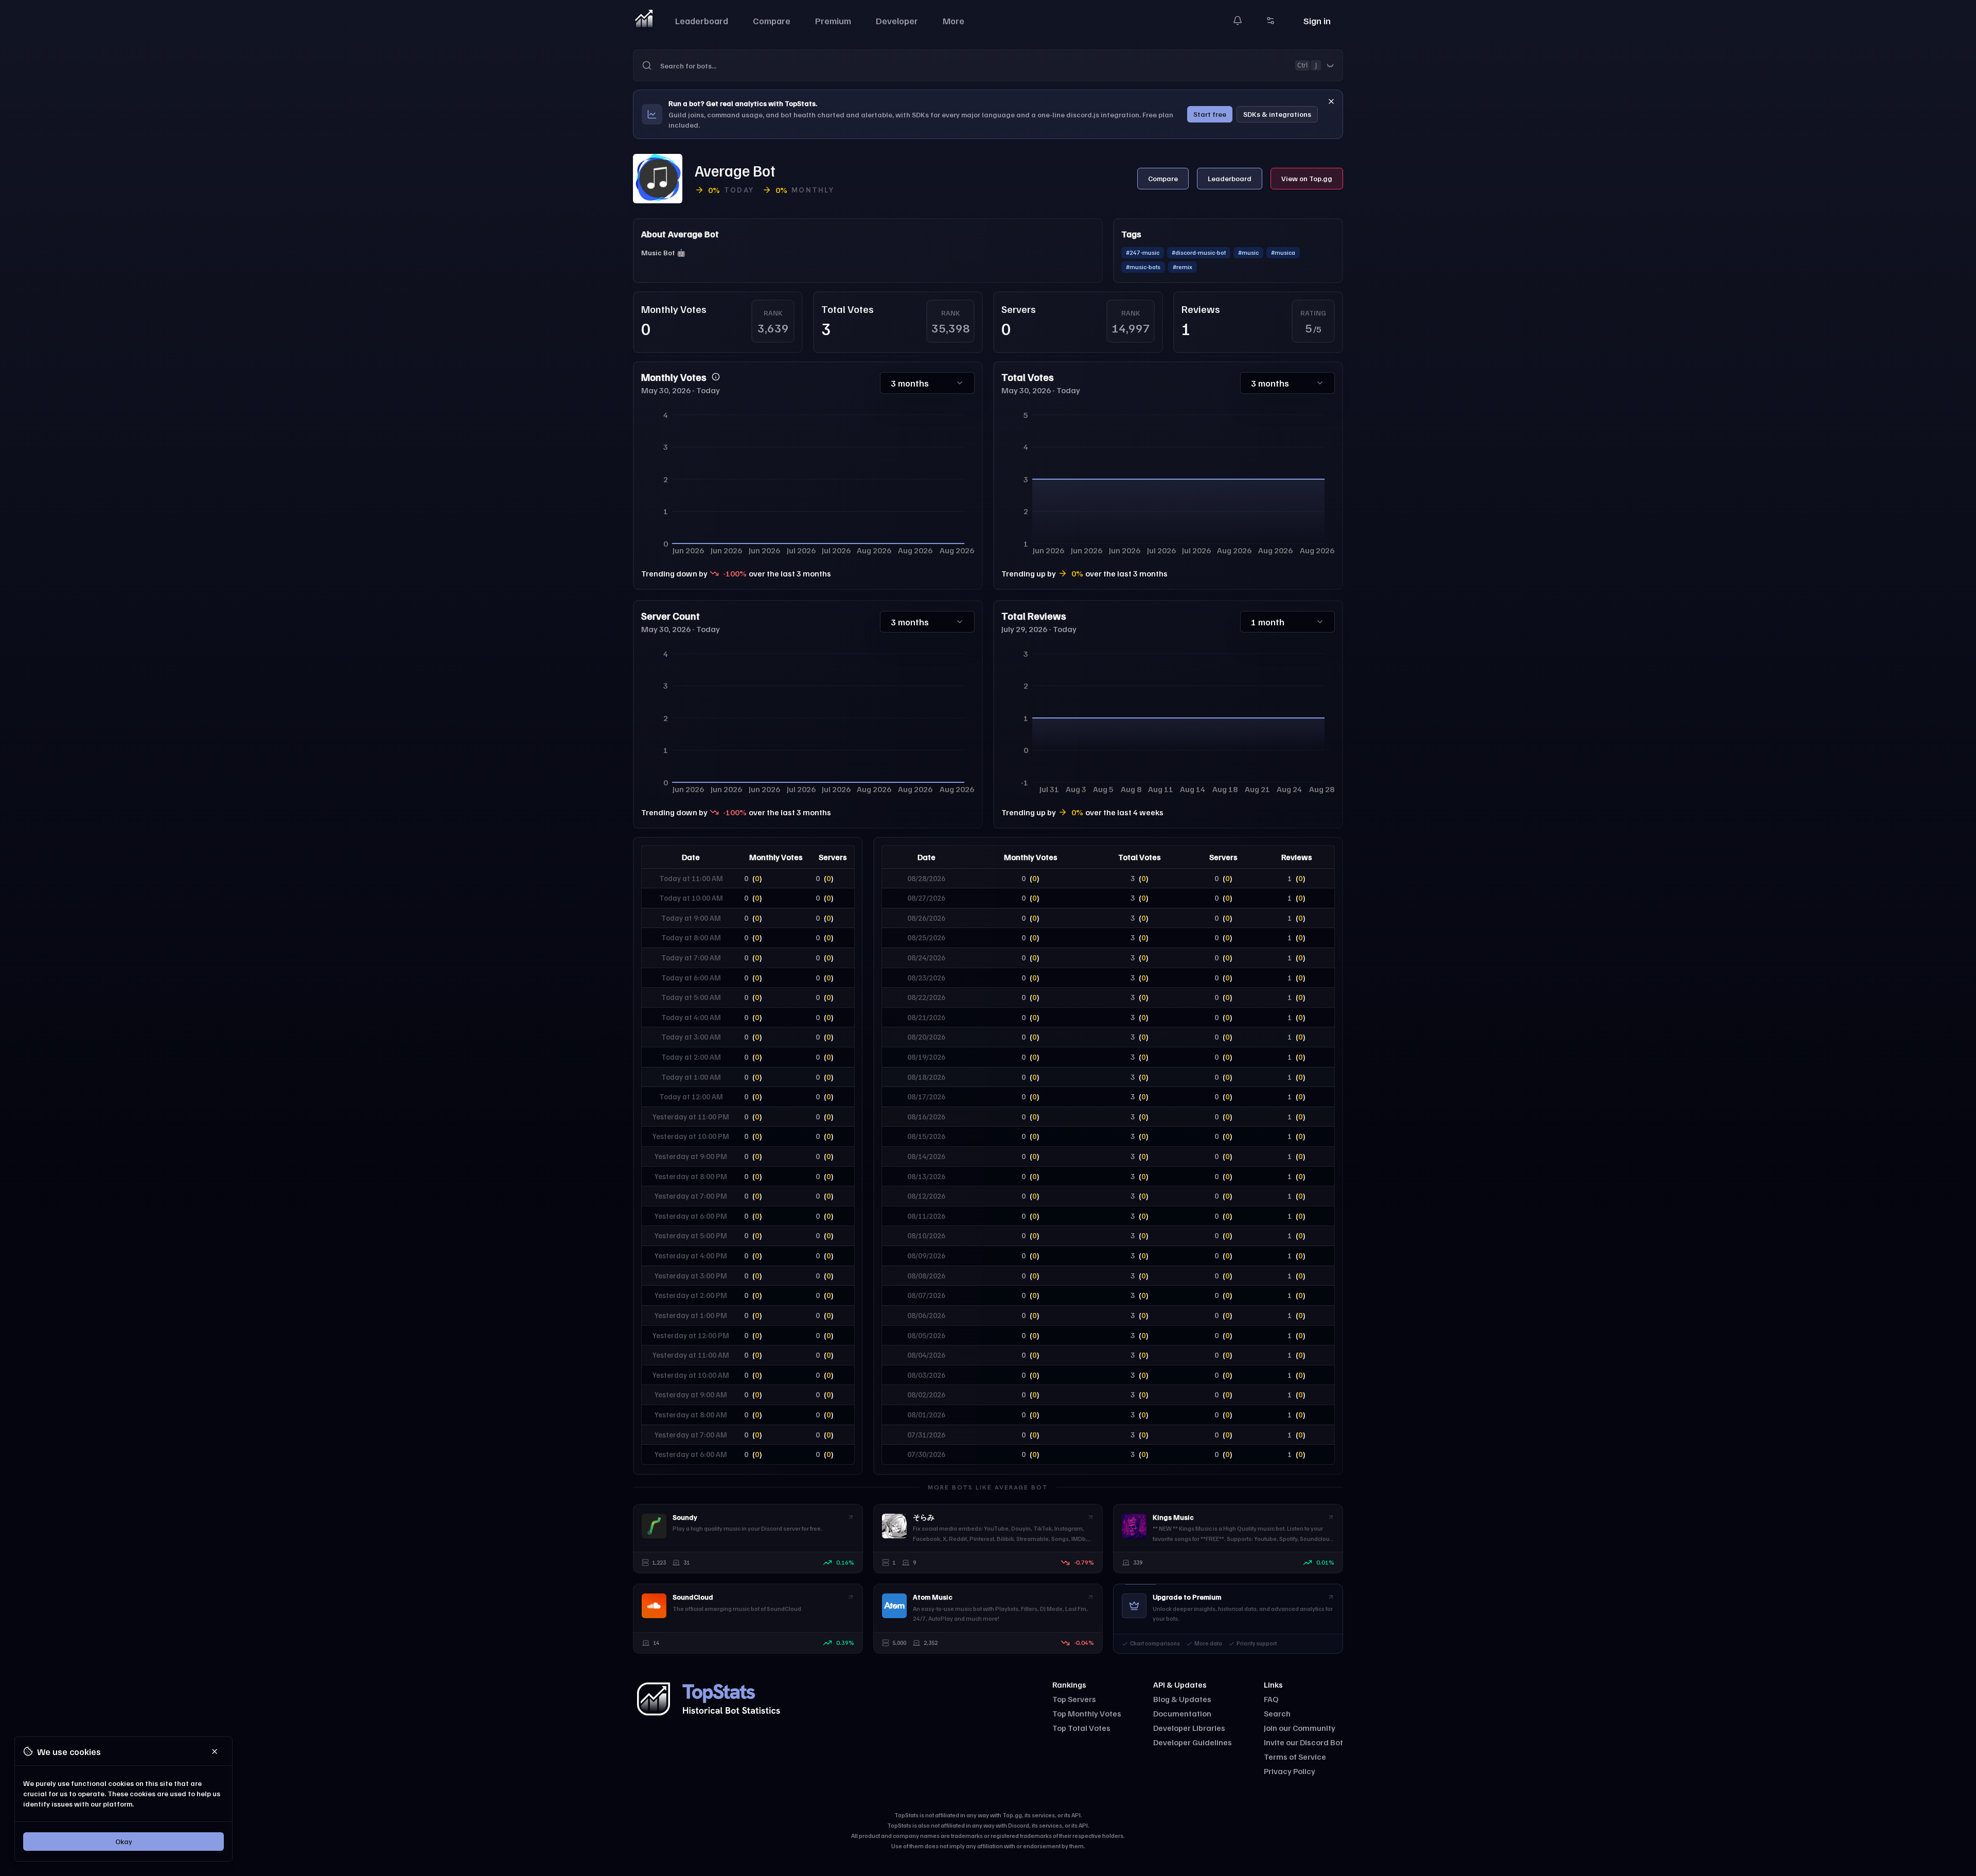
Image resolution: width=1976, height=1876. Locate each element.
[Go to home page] (644, 21)
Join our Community (1300, 1728)
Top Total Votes (1081, 1728)
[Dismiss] (1331, 101)
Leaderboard (702, 21)
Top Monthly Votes (1087, 1713)
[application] (808, 482)
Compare (772, 21)
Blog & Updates (1182, 1699)
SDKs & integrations (1277, 114)
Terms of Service (1295, 1757)
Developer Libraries (1189, 1728)
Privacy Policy (1290, 1771)
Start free (1210, 114)
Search (1277, 1713)
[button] (988, 65)
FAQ (1271, 1699)
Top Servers (1074, 1699)
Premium (833, 21)
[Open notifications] (1238, 21)
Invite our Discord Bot (1303, 1742)
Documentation (1182, 1713)
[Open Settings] (1271, 21)
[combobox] (1001, 65)
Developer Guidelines (1193, 1742)
